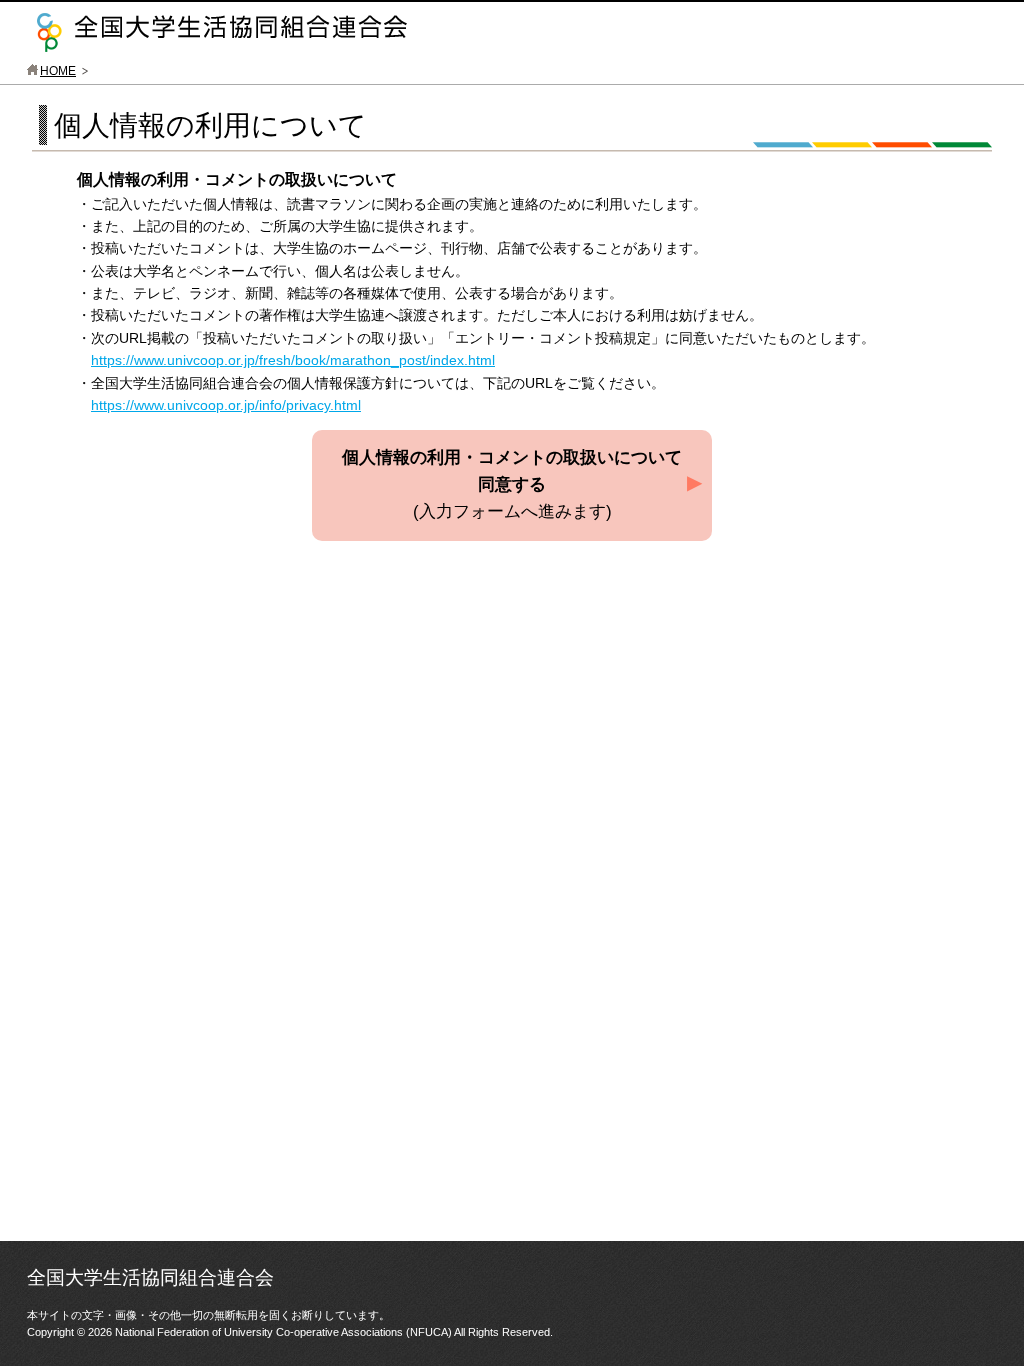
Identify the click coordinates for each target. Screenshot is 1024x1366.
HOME (58, 71)
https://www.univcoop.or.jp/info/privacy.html (226, 405)
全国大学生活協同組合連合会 (222, 32)
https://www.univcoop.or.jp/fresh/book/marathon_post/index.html (293, 360)
